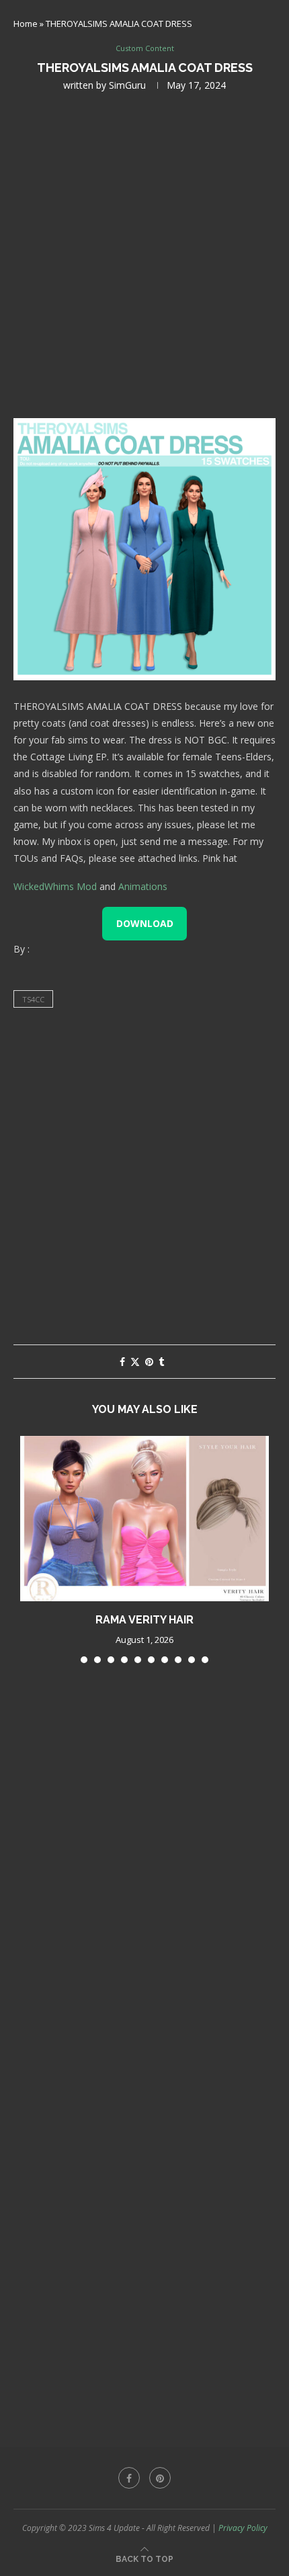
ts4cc (33, 999)
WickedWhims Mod (55, 886)
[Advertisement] (144, 253)
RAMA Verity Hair (144, 1620)
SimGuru (127, 85)
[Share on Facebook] (122, 1362)
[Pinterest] (160, 2478)
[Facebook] (129, 2478)
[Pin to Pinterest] (149, 1362)
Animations (143, 886)
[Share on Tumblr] (161, 1362)
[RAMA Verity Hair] (144, 1519)
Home (26, 24)
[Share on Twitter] (135, 1362)
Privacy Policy (243, 2528)
